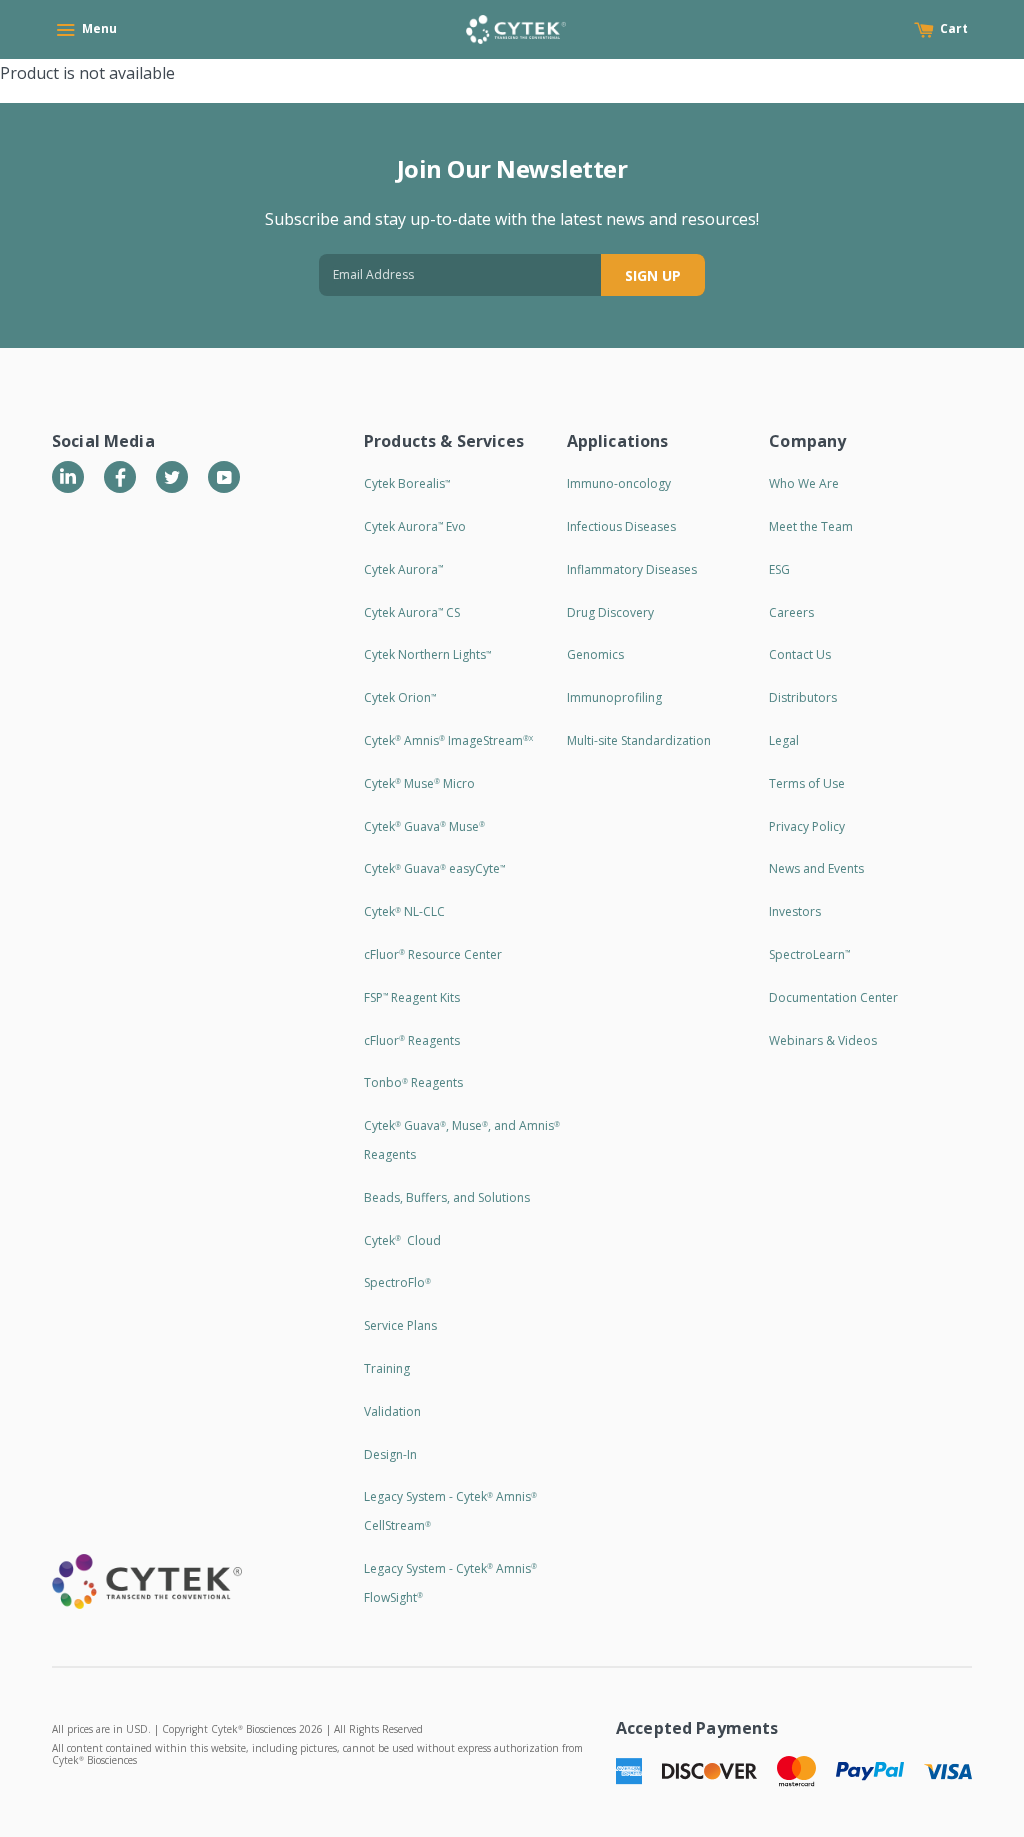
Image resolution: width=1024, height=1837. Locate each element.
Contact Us (800, 654)
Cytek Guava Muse (424, 826)
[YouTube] (224, 477)
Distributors (803, 697)
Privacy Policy (807, 826)
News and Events (816, 868)
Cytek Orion (400, 697)
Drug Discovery (610, 612)
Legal (784, 740)
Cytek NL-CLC (404, 911)
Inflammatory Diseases (632, 569)
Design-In (390, 1454)
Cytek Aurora (403, 569)
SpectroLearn (809, 954)
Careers (791, 612)
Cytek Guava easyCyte (434, 868)
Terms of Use (807, 783)
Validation (392, 1411)
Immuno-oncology (619, 483)
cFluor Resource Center (433, 954)
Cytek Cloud (402, 1240)
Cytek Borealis (407, 483)
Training (387, 1368)
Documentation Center (833, 997)
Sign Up (653, 275)
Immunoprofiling (614, 697)
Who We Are (804, 483)
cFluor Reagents (412, 1040)
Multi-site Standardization (639, 740)
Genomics (595, 654)
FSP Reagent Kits (412, 997)
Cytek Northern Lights (427, 654)
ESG (779, 569)
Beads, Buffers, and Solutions (447, 1197)
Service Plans (400, 1325)
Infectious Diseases (621, 526)
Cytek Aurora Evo (415, 526)
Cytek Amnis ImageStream (448, 740)
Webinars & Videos (823, 1040)
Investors (795, 911)
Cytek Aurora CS (412, 612)
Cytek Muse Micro (419, 783)
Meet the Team (811, 526)
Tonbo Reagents (413, 1082)
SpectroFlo (397, 1282)
